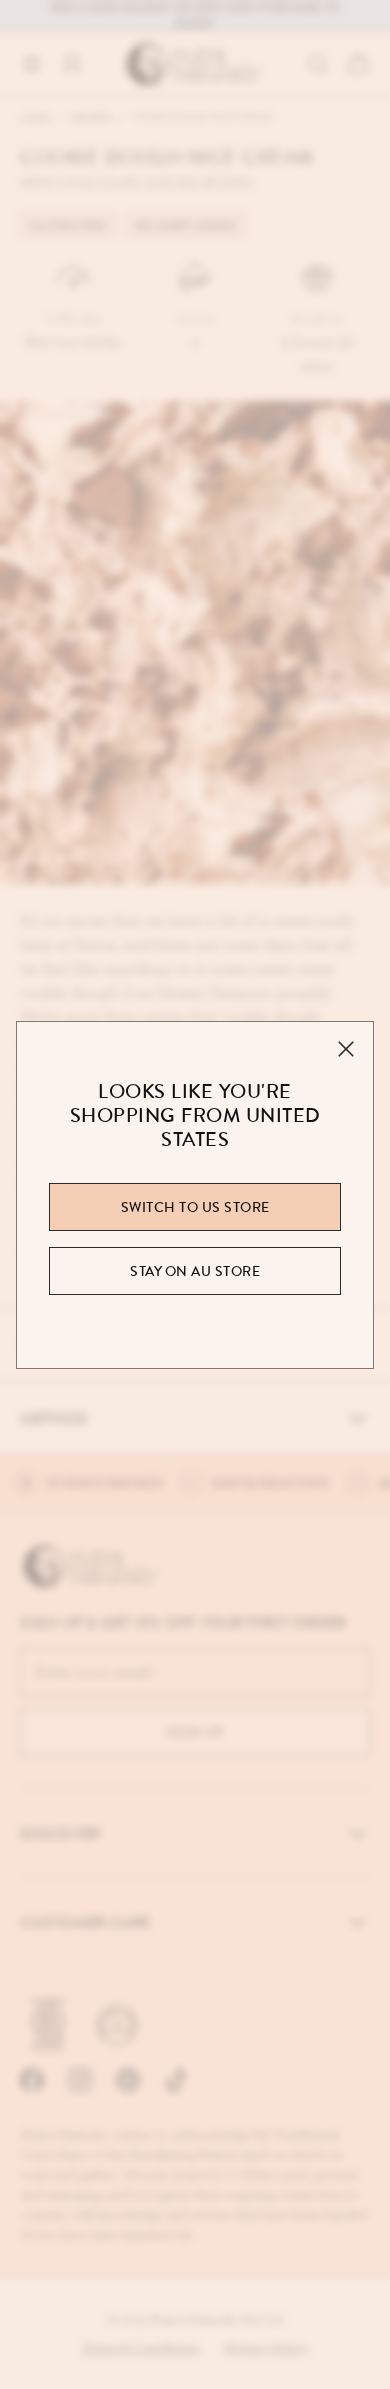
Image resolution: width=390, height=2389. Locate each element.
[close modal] (346, 1049)
